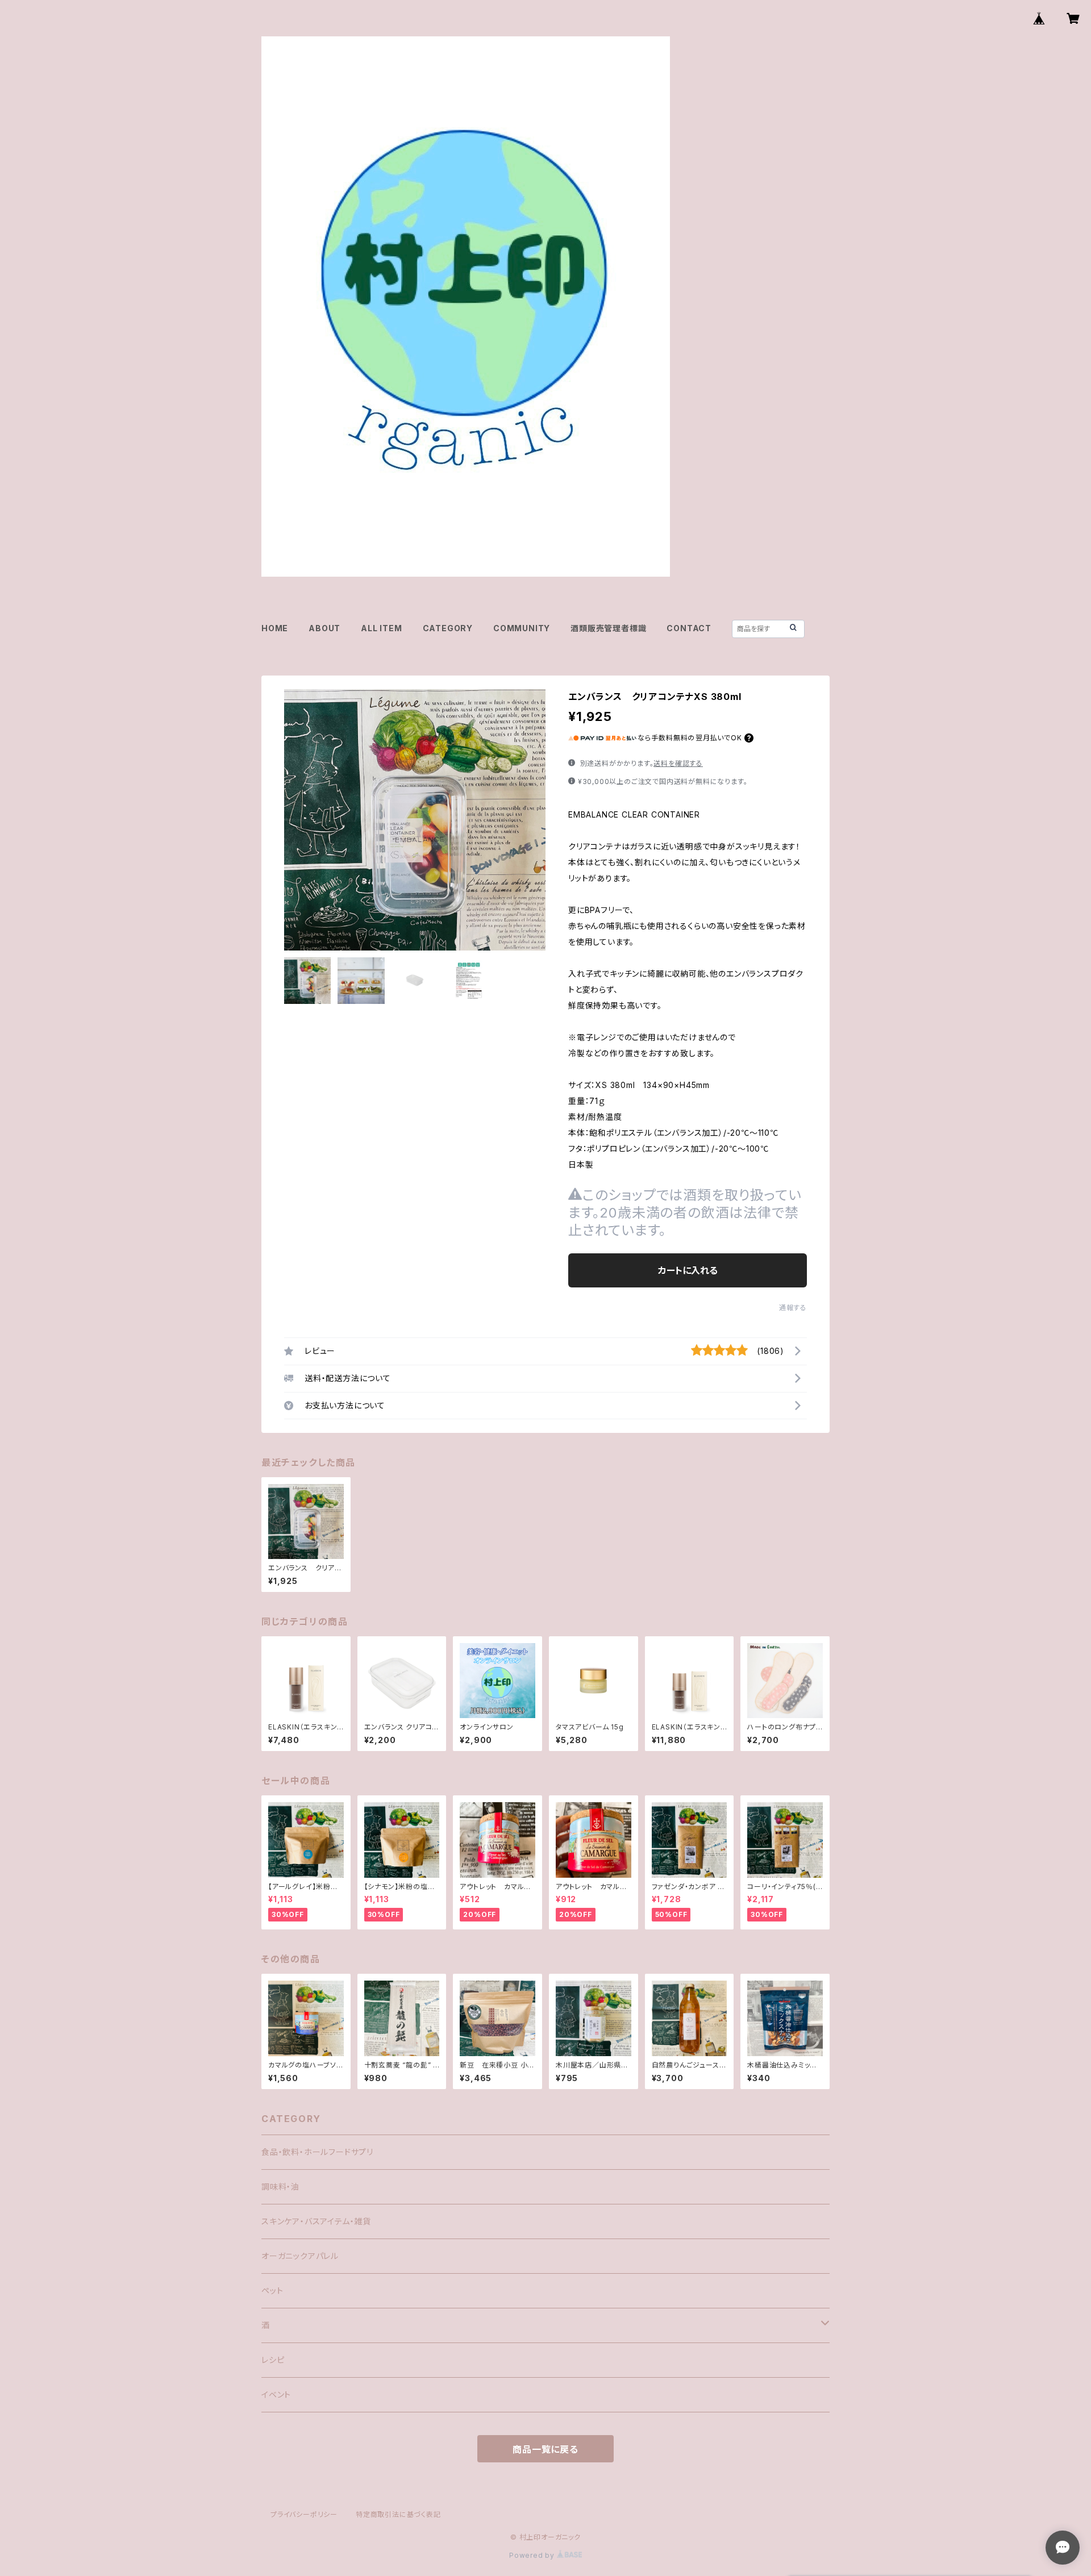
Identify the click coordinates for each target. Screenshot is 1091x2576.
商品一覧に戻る (545, 2449)
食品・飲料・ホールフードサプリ (317, 2152)
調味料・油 (280, 2187)
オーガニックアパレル (300, 2256)
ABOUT (324, 628)
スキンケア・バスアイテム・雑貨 (316, 2221)
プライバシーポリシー (304, 2514)
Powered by (533, 2555)
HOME (275, 628)
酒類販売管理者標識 (608, 628)
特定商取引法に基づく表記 (398, 2514)
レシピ (273, 2360)
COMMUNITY (522, 628)
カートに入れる (688, 1270)
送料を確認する (678, 763)
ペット (272, 2291)
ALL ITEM (381, 628)
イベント (276, 2394)
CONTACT (689, 628)
